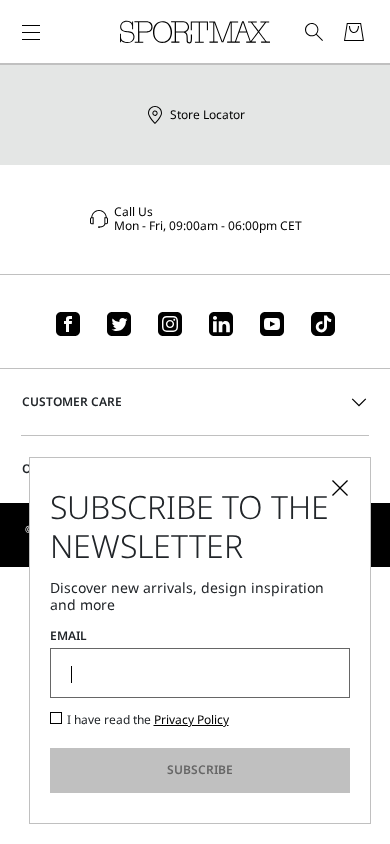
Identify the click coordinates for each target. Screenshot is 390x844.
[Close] (340, 488)
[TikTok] (323, 324)
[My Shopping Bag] (354, 32)
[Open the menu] (31, 32)
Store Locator (207, 114)
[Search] (314, 32)
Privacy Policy (191, 719)
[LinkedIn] (221, 324)
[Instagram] (170, 324)
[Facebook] (68, 324)
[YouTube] (272, 324)
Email (68, 636)
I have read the (148, 720)
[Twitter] (119, 324)
